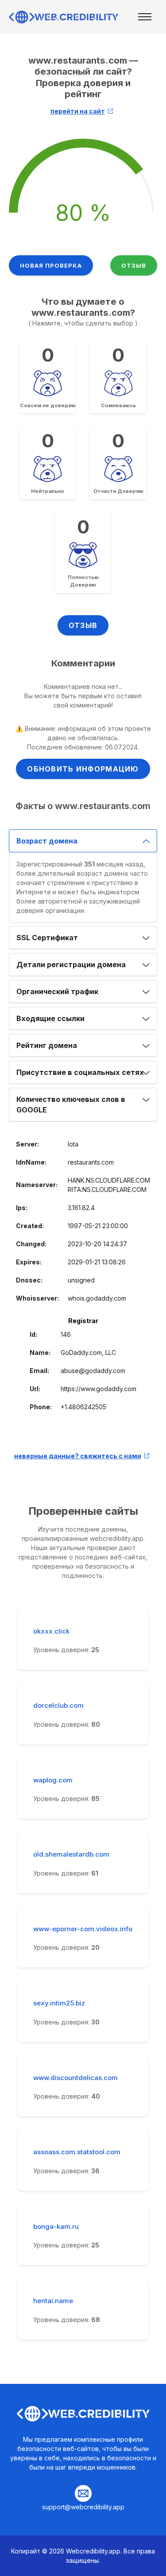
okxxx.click (51, 1631)
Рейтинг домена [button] (47, 1045)
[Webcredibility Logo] (64, 17)
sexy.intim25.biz (59, 2003)
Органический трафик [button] (57, 991)
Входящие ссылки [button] (50, 1018)
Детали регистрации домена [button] (71, 965)
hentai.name (53, 2301)
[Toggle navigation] (145, 17)
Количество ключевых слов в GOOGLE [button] (71, 1105)
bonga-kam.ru (56, 2227)
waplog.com (53, 1780)
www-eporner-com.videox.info (83, 1929)
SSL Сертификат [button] (47, 938)
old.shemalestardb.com (71, 1854)
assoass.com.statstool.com (77, 2152)
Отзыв (134, 265)
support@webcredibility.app (83, 2507)
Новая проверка (51, 265)
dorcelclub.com (58, 1706)
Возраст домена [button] (47, 841)
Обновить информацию (83, 769)
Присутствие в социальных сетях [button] (80, 1072)
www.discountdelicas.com (75, 2078)
